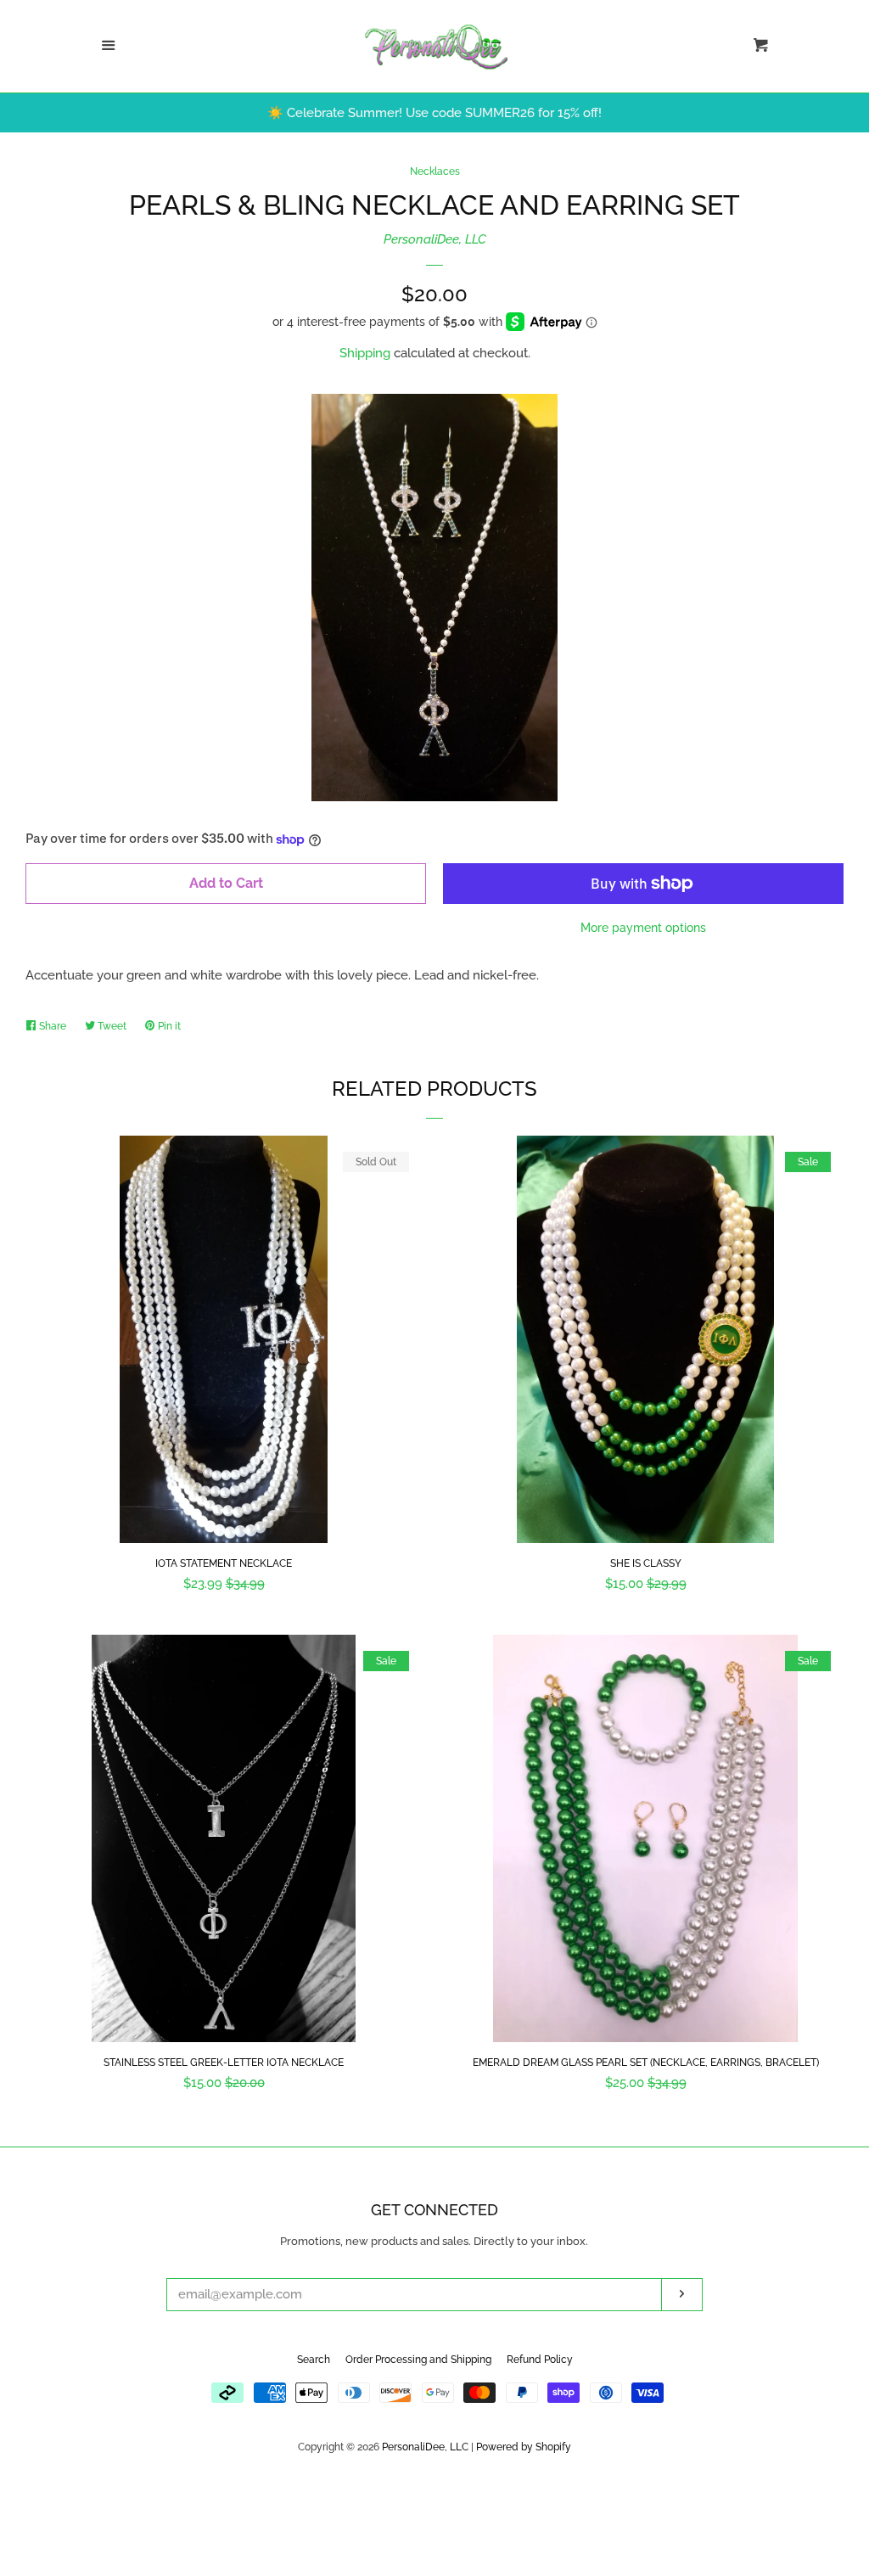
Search (314, 2360)
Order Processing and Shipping (418, 2360)
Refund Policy (540, 2360)
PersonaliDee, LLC (435, 239)
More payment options (643, 928)
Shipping (365, 353)
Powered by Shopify (524, 2447)
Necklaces (435, 171)
